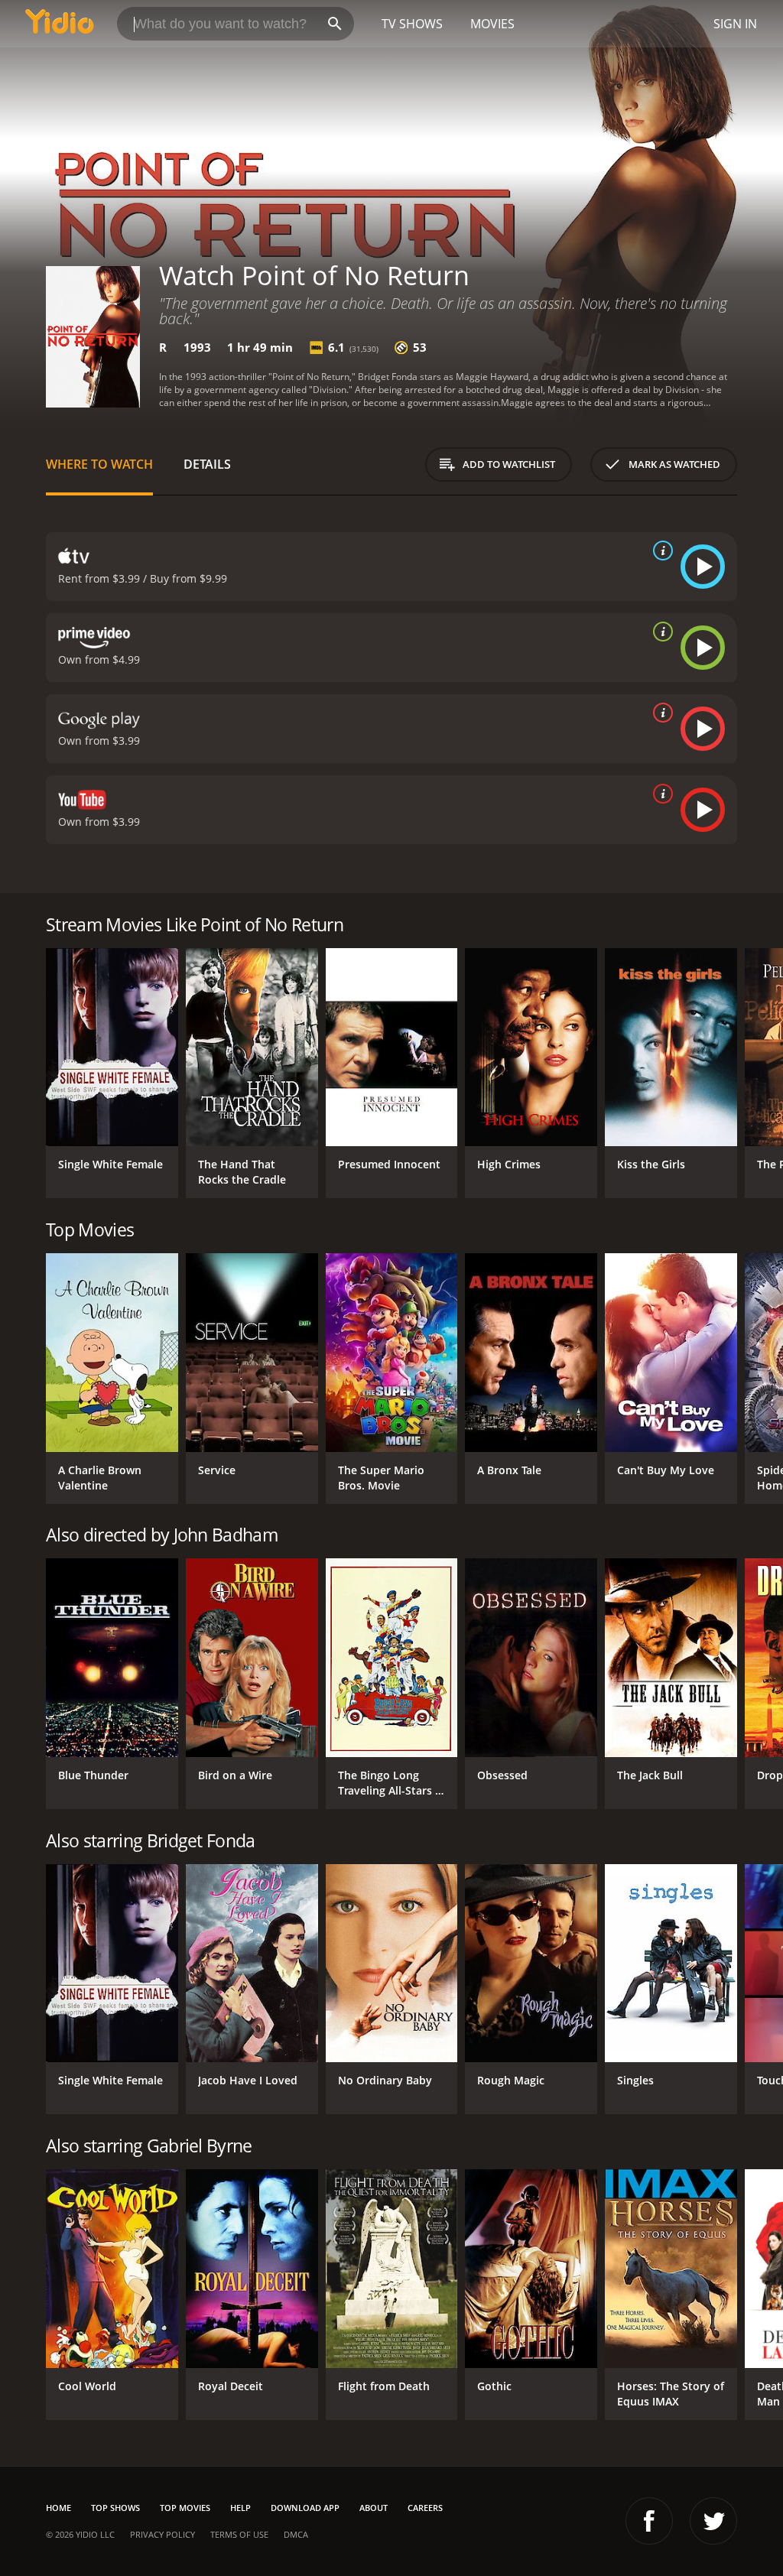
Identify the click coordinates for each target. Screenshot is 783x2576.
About (374, 2508)
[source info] (660, 551)
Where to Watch (99, 464)
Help (240, 2508)
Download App (305, 2508)
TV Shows (412, 24)
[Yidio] (60, 24)
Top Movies (185, 2508)
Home (58, 2508)
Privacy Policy (162, 2534)
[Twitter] (713, 2521)
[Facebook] (649, 2521)
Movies (492, 24)
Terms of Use (239, 2534)
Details (207, 464)
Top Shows (115, 2508)
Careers (425, 2508)
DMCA (296, 2534)
